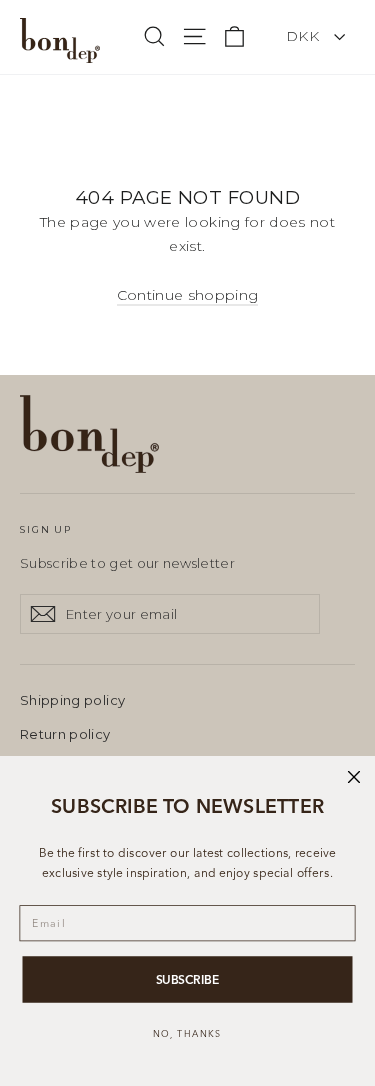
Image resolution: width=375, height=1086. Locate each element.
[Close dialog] (354, 777)
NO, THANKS (187, 1033)
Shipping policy (72, 700)
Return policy (65, 734)
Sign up (46, 529)
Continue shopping (188, 295)
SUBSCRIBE (188, 979)
